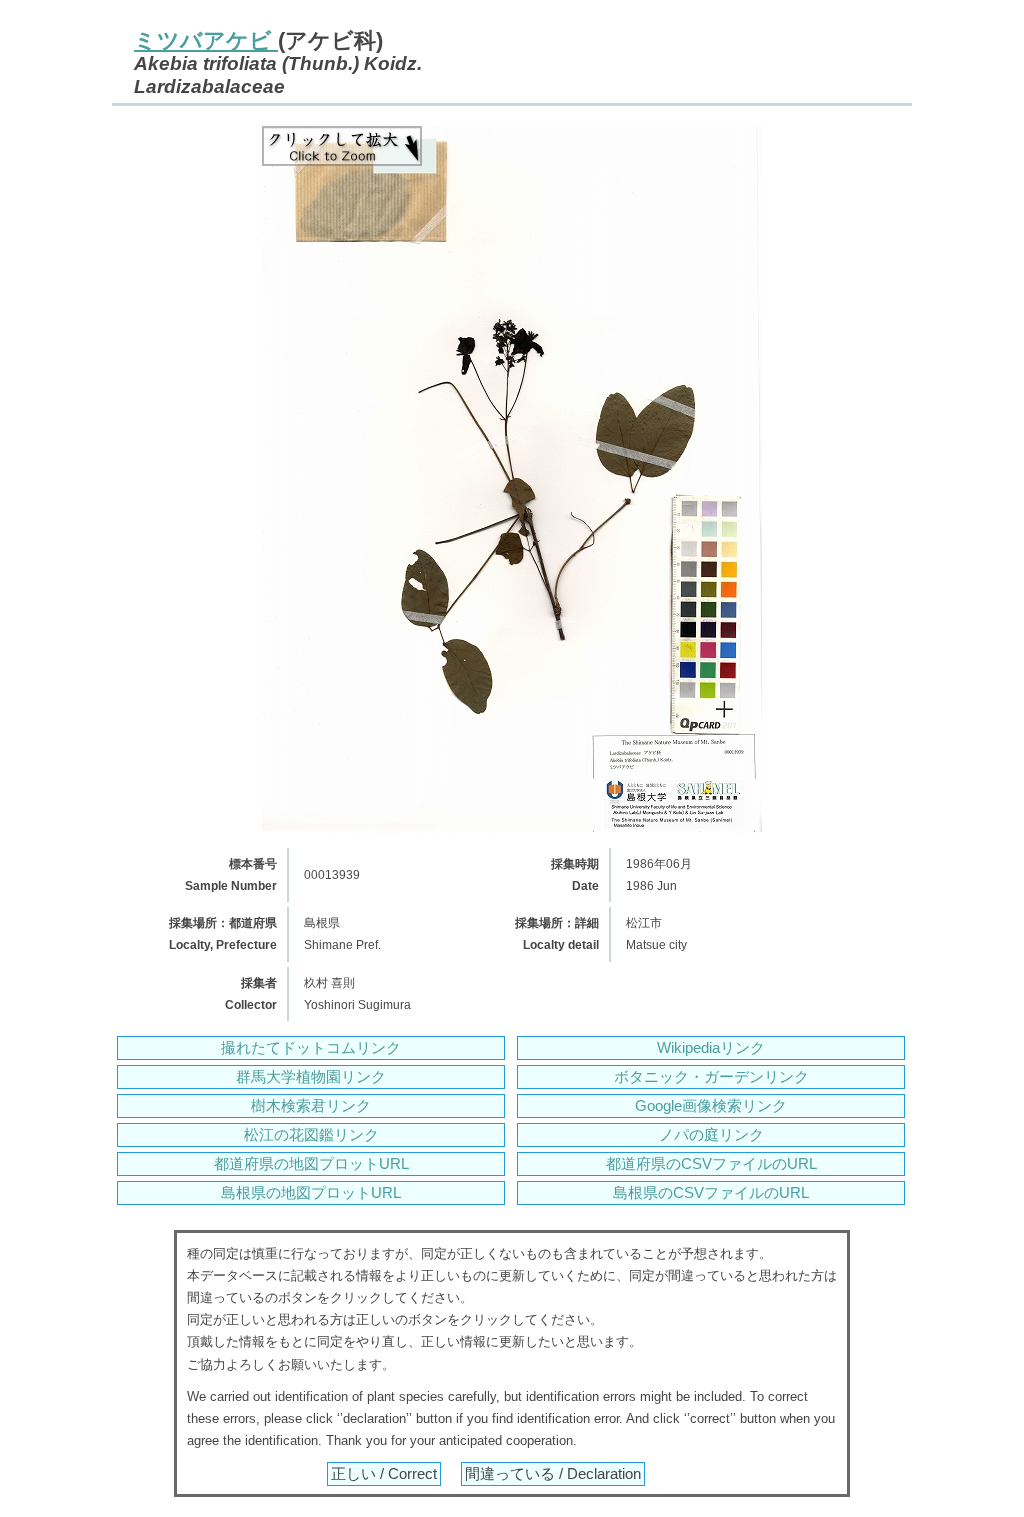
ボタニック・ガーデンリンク (711, 1077)
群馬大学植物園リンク (311, 1077)
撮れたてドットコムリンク (311, 1048)
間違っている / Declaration (553, 1474)
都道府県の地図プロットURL (311, 1164)
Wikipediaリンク (711, 1048)
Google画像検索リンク (711, 1106)
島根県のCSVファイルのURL (711, 1193)
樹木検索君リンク (311, 1106)
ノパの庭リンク (711, 1135)
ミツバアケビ (206, 40)
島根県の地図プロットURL (311, 1193)
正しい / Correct (384, 1474)
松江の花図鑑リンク (311, 1135)
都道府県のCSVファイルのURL (711, 1164)
